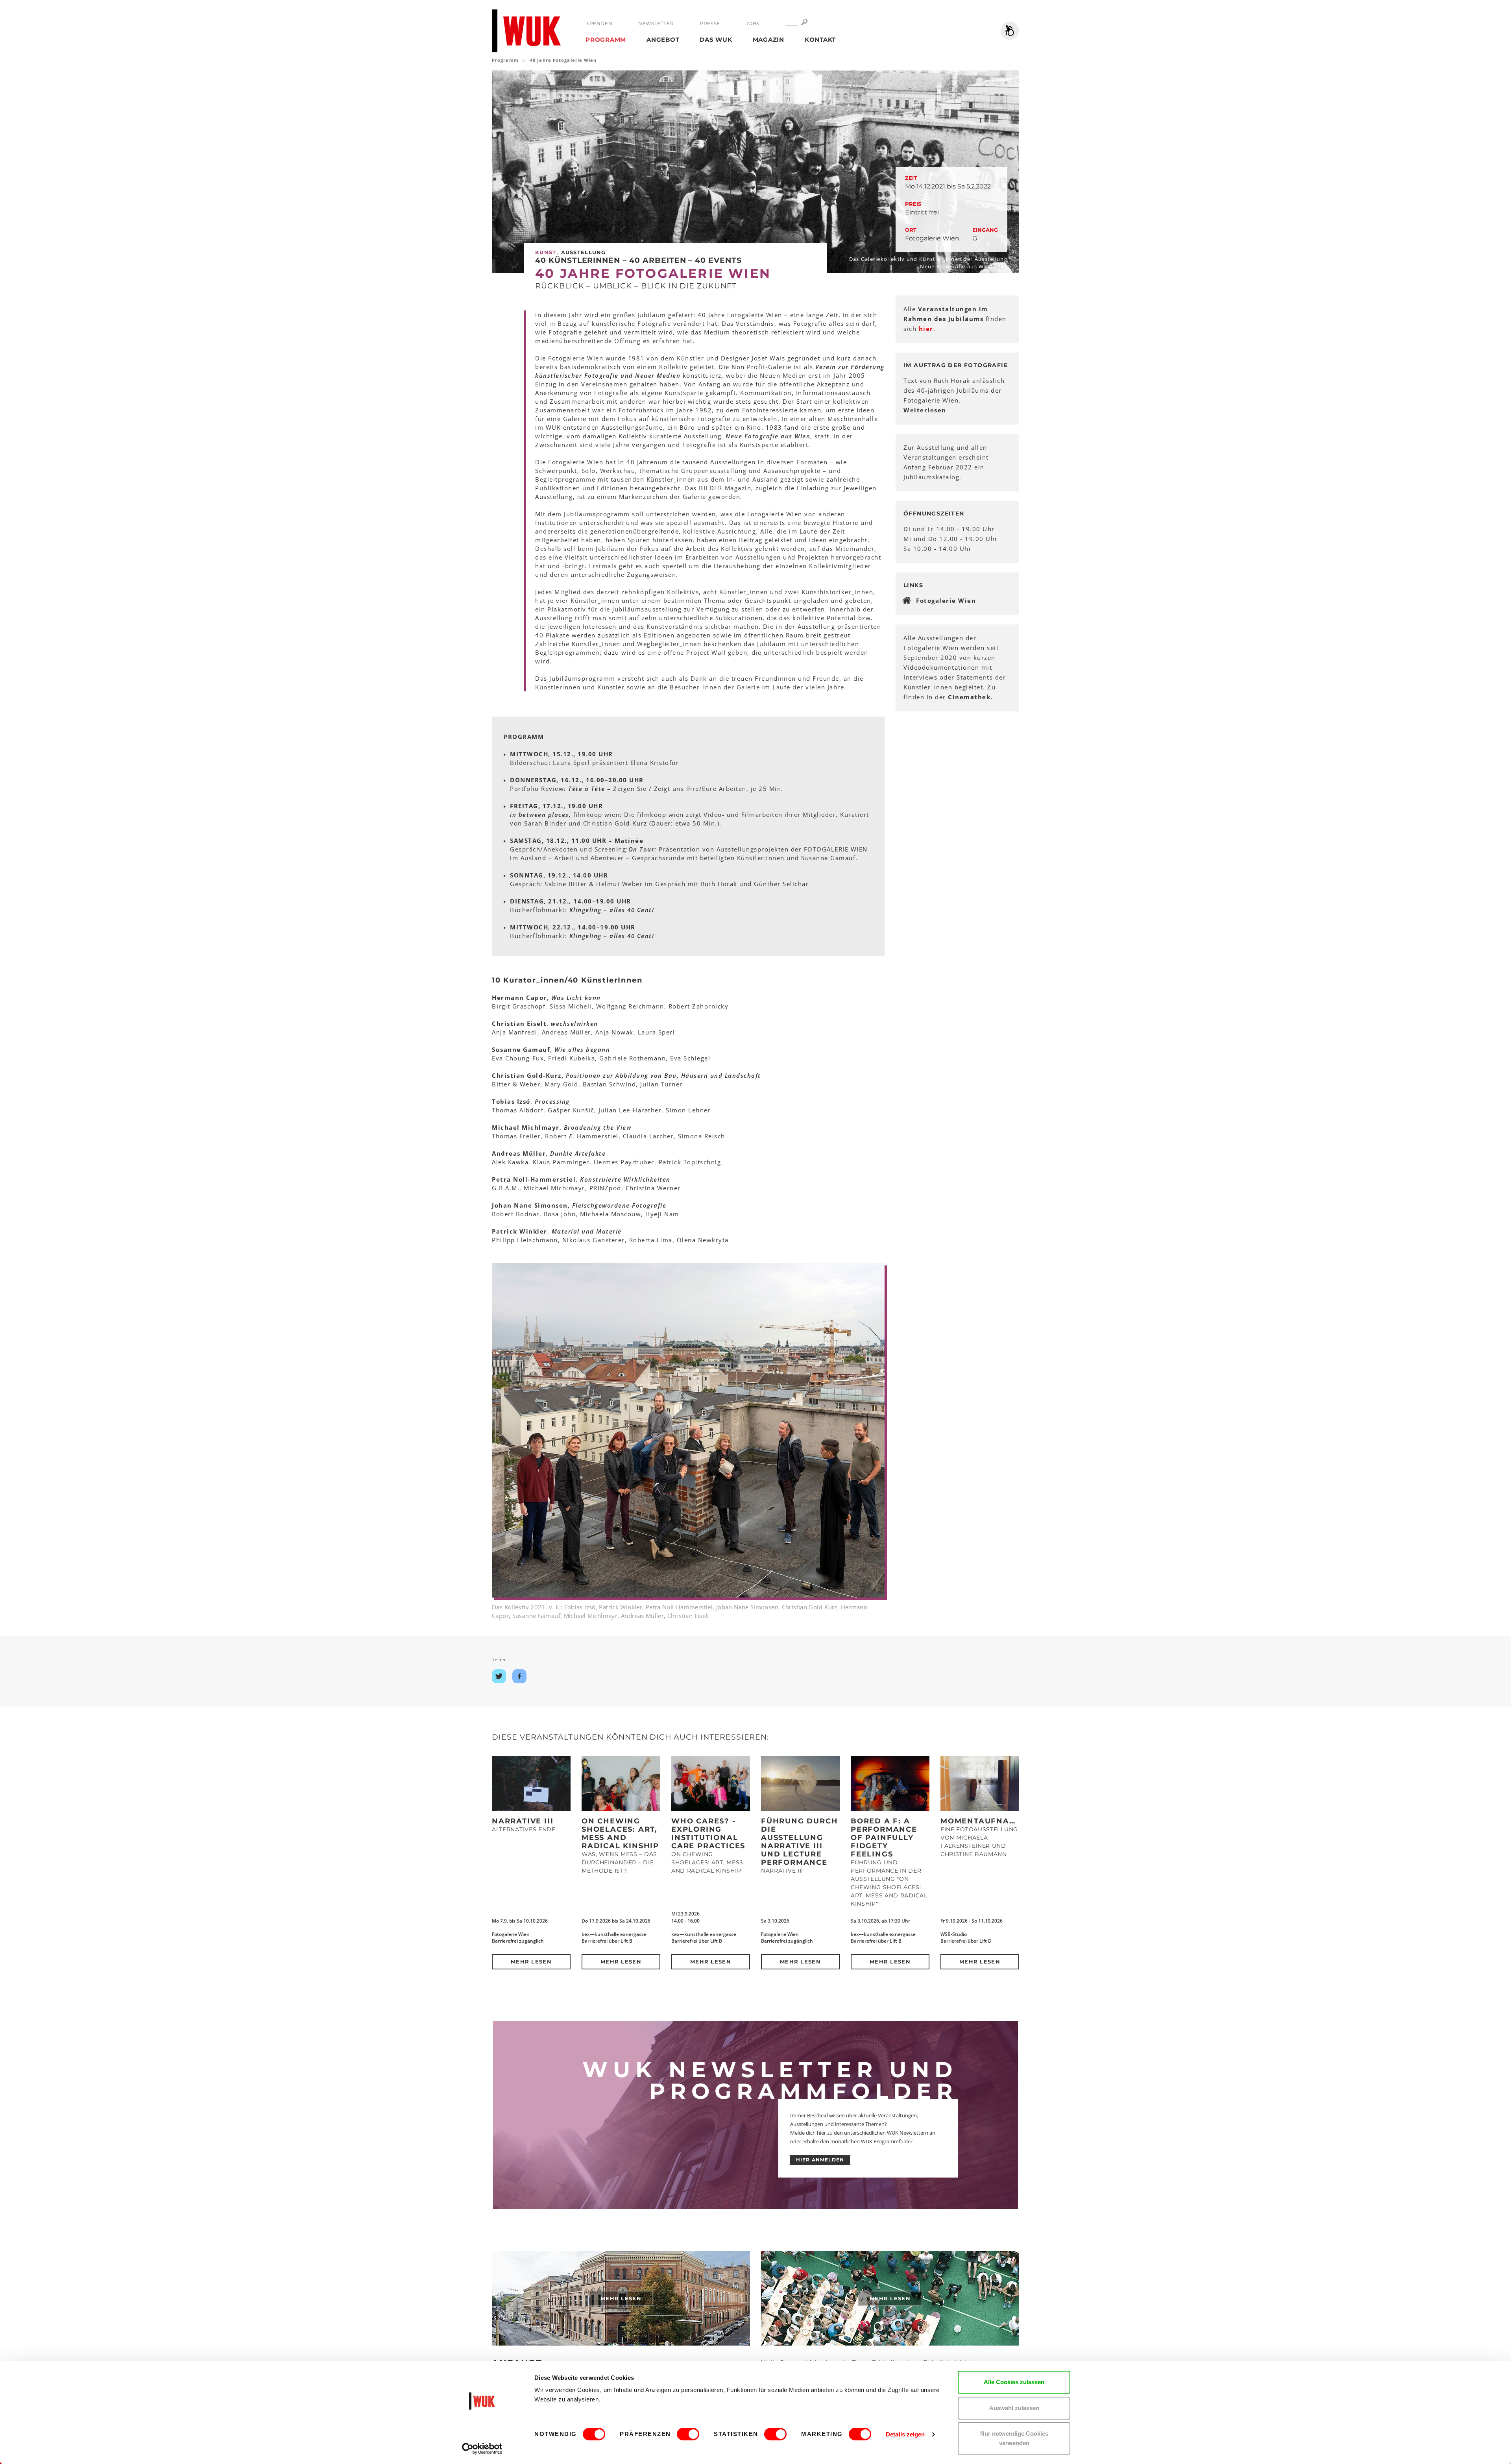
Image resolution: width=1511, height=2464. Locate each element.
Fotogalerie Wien (946, 600)
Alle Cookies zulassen (1014, 2382)
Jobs (753, 23)
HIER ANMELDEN (820, 2160)
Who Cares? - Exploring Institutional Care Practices (708, 1833)
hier (926, 329)
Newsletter (656, 23)
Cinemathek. (970, 697)
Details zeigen (905, 2434)
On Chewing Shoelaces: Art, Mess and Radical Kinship (620, 1833)
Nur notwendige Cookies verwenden (1014, 2438)
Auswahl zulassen (1014, 2408)
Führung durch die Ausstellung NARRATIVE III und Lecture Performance (799, 1842)
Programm (606, 40)
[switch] (688, 2434)
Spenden (599, 23)
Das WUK (716, 40)
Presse (710, 23)
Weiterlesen (925, 410)
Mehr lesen (531, 1962)
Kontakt (820, 40)
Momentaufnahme (985, 1821)
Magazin (768, 40)
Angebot (663, 40)
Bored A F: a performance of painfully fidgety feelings (884, 1838)
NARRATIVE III (523, 1821)
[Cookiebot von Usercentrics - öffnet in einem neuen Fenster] (482, 2449)
